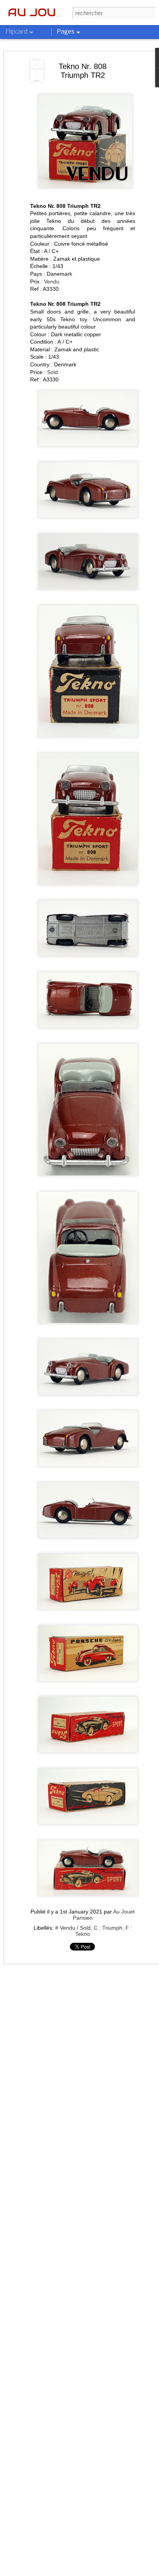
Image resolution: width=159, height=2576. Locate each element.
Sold (52, 372)
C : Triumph (108, 1928)
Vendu (52, 282)
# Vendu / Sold (73, 1928)
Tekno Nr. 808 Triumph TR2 (83, 71)
